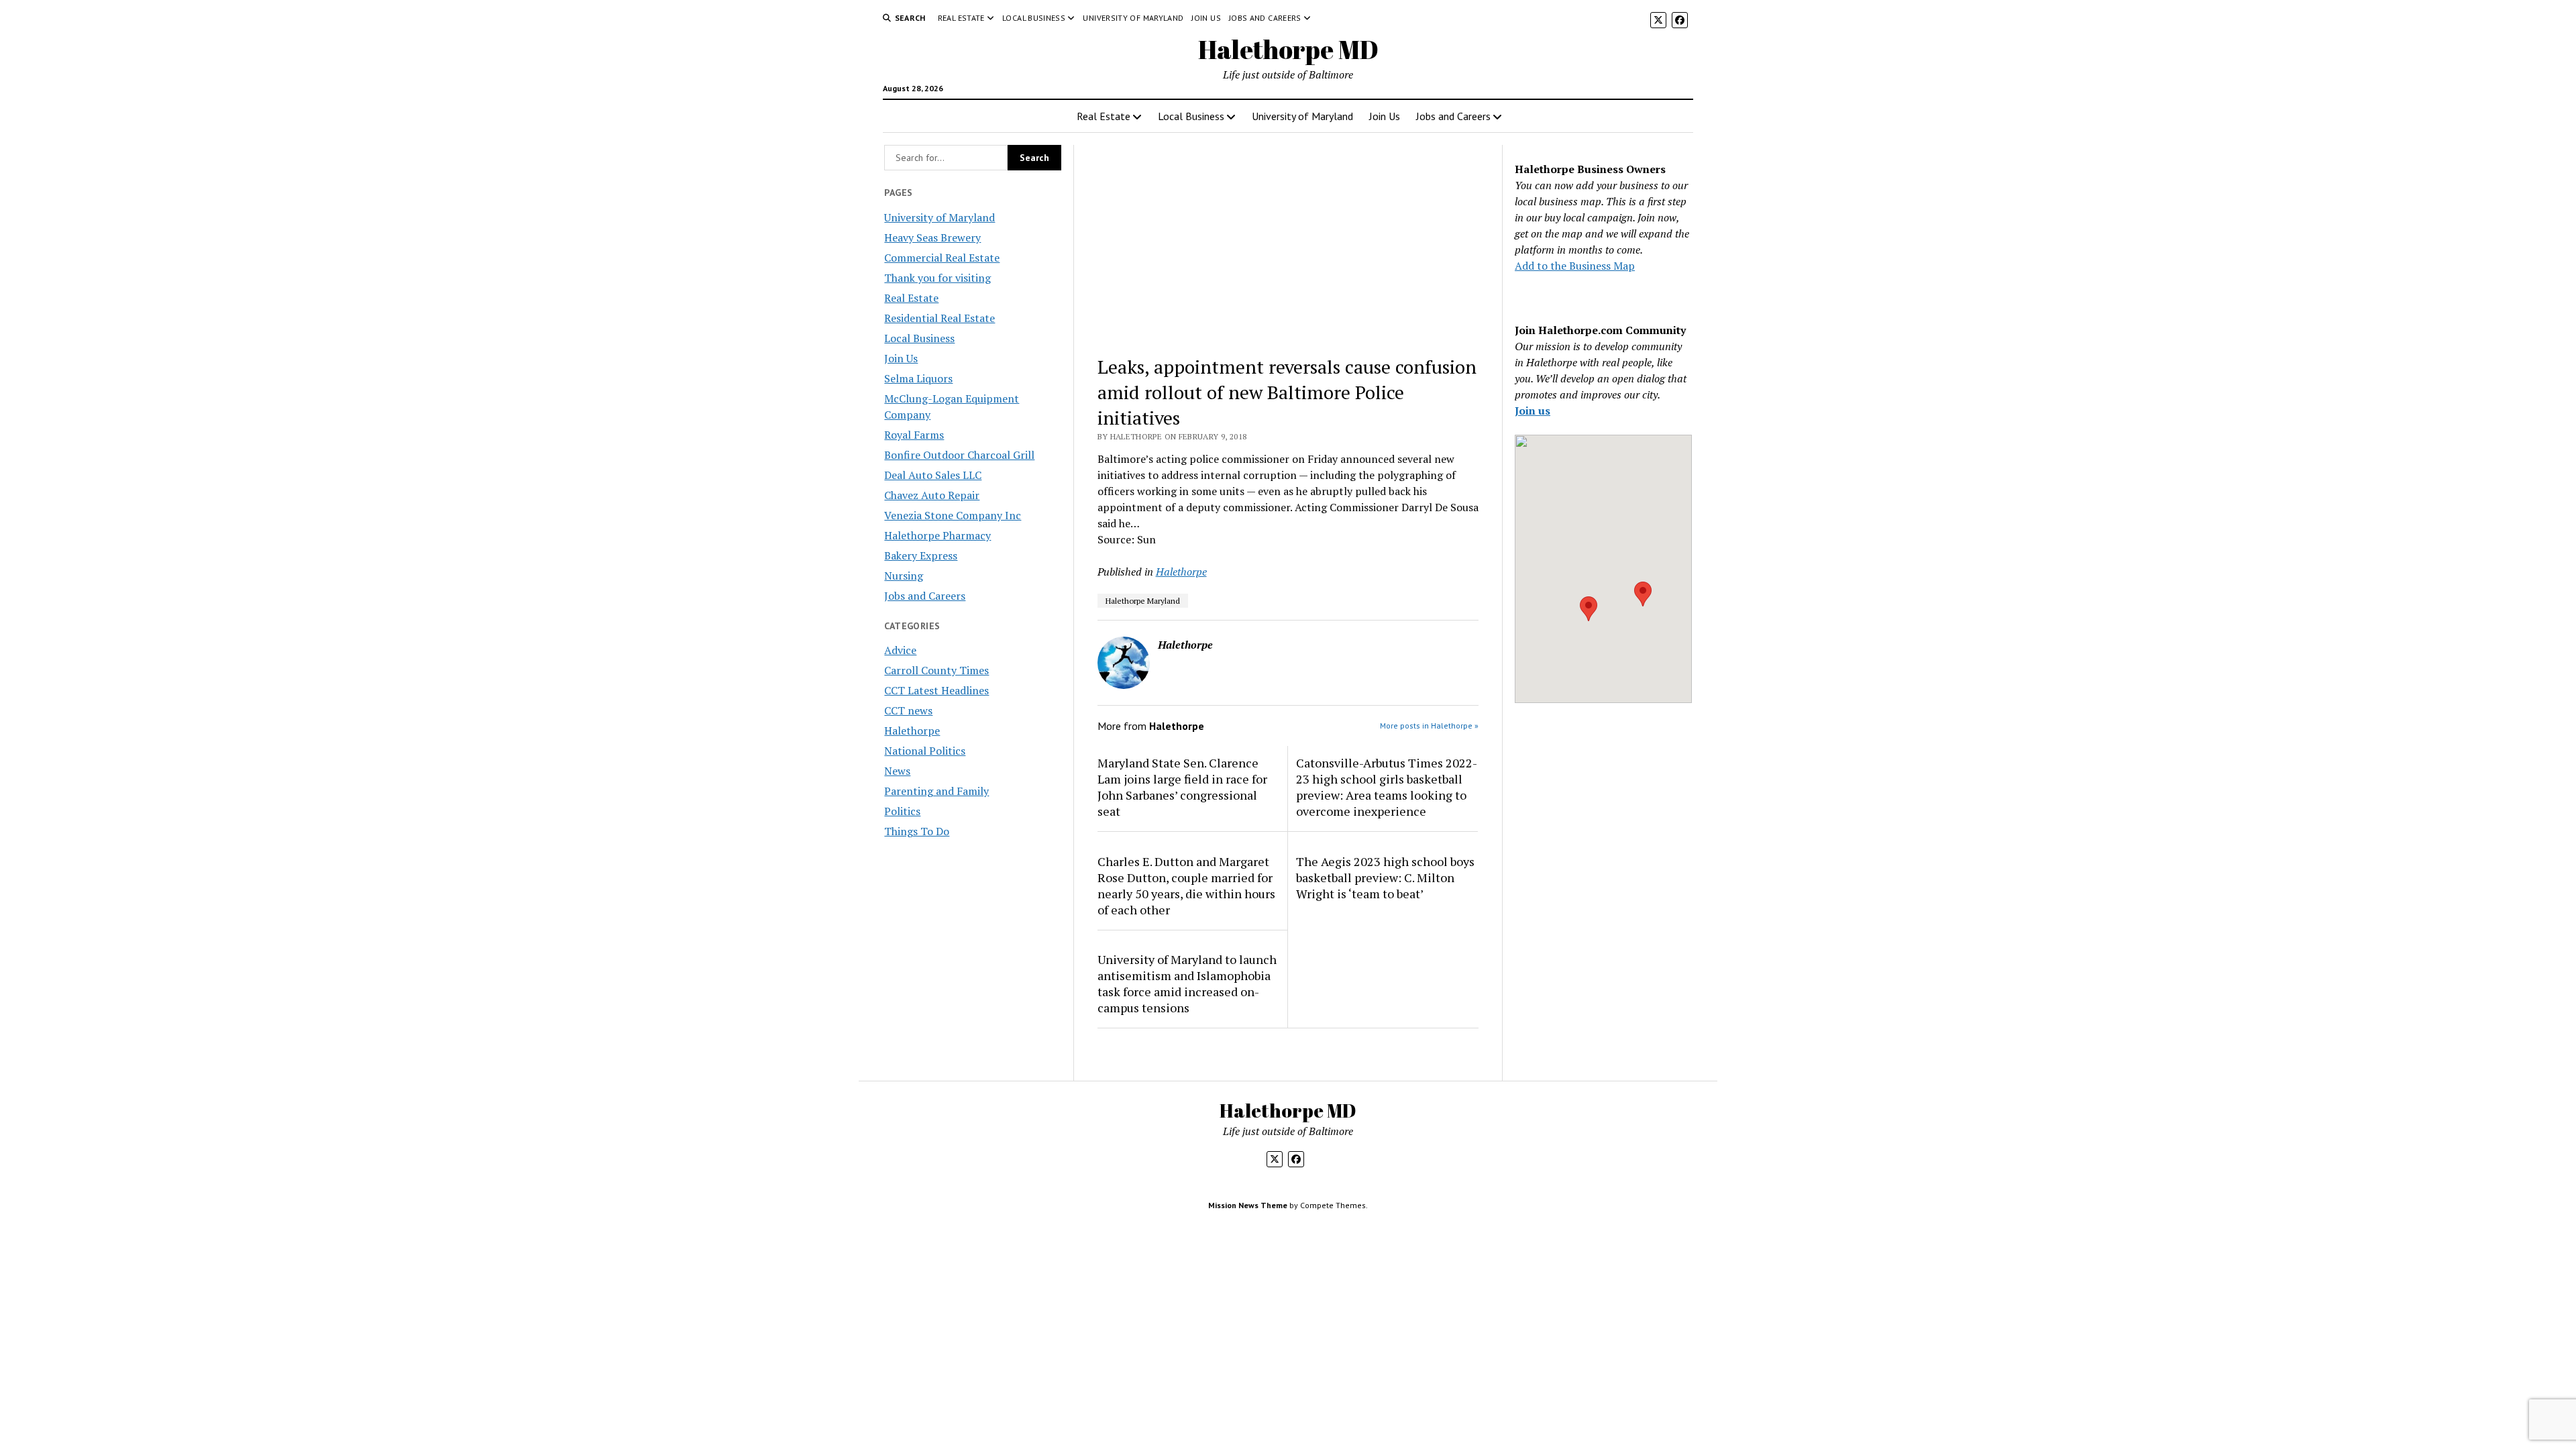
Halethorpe (912, 731)
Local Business (1034, 18)
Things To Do (917, 831)
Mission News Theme (1248, 1205)
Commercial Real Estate (942, 258)
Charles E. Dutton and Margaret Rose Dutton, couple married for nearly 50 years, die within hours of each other (1186, 885)
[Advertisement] (1288, 244)
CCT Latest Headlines (936, 690)
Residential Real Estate (940, 318)
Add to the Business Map (1575, 266)
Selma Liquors (918, 378)
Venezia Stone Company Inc (953, 515)
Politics (902, 811)
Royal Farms (914, 435)
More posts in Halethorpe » (1429, 726)
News (897, 771)
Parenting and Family (936, 791)
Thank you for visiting (937, 278)
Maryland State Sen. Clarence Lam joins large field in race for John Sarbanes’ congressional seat (1182, 787)
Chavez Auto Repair (932, 495)
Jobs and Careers (1265, 18)
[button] (1589, 609)
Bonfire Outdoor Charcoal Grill (959, 455)
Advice (900, 650)
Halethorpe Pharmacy (937, 535)
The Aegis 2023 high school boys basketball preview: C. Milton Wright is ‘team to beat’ (1385, 877)
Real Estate (961, 18)
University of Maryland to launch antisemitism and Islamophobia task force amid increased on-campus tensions (1187, 983)
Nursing (904, 576)
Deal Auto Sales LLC (933, 475)
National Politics (925, 751)
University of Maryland (1133, 18)
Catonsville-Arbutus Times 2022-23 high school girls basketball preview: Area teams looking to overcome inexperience (1387, 787)
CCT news (908, 710)
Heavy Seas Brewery (932, 237)
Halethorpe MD (1288, 49)
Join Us (1206, 18)
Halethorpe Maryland (1143, 601)
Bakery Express (921, 555)
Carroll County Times (936, 670)
